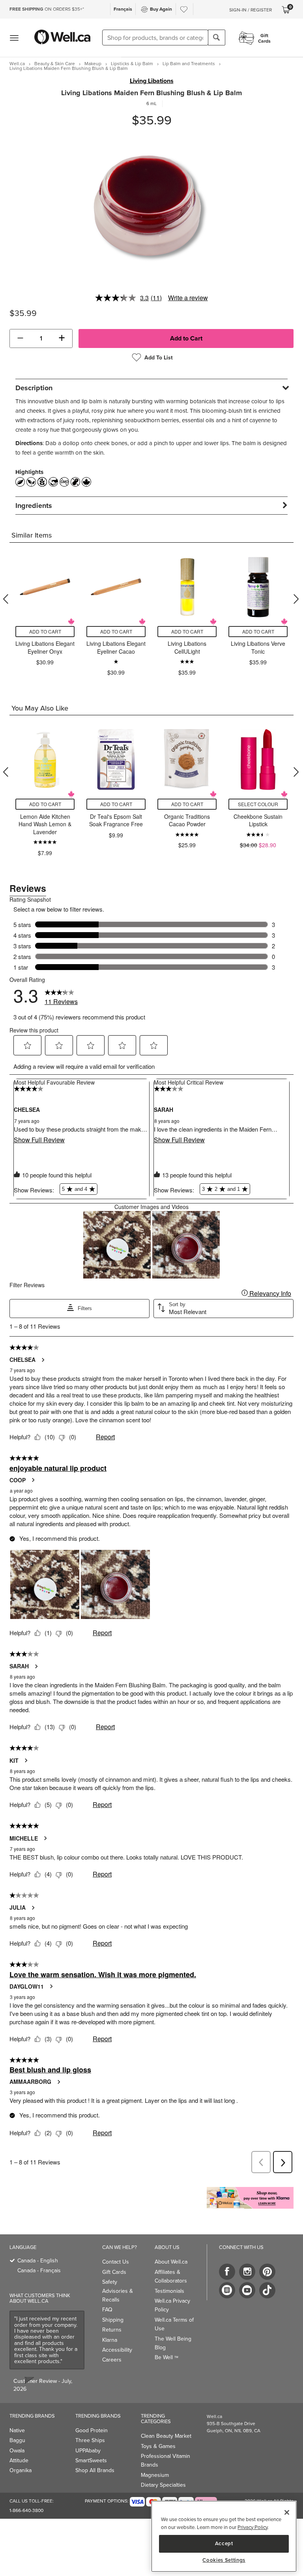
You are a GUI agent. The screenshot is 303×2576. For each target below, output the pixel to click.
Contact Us (116, 2262)
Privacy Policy (252, 2527)
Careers (112, 2360)
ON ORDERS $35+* (47, 9)
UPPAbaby (88, 2450)
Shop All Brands (95, 2470)
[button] (20, 338)
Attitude (19, 2460)
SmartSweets (91, 2460)
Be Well (166, 2357)
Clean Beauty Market (166, 2436)
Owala (17, 2450)
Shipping (113, 2320)
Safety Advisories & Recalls (118, 2291)
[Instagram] (247, 2272)
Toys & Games (158, 2446)
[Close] (287, 2512)
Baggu (17, 2440)
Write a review (188, 298)
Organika (21, 2470)
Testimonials (169, 2291)
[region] (224, 2536)
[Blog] (227, 2290)
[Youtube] (247, 2290)
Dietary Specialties (163, 2485)
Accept (224, 2543)
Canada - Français (39, 2270)
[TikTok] (267, 2290)
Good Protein (92, 2430)
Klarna (110, 2340)
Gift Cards (114, 2272)
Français (123, 9)
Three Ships (90, 2440)
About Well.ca (171, 2262)
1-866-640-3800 (26, 2510)
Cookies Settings (224, 2560)
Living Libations (152, 81)
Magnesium (155, 2475)
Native (17, 2430)
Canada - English (38, 2260)
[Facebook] (227, 2272)
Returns (112, 2330)
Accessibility (117, 2350)
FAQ (107, 2309)
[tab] (151, 388)
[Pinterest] (267, 2272)
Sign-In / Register (251, 10)
